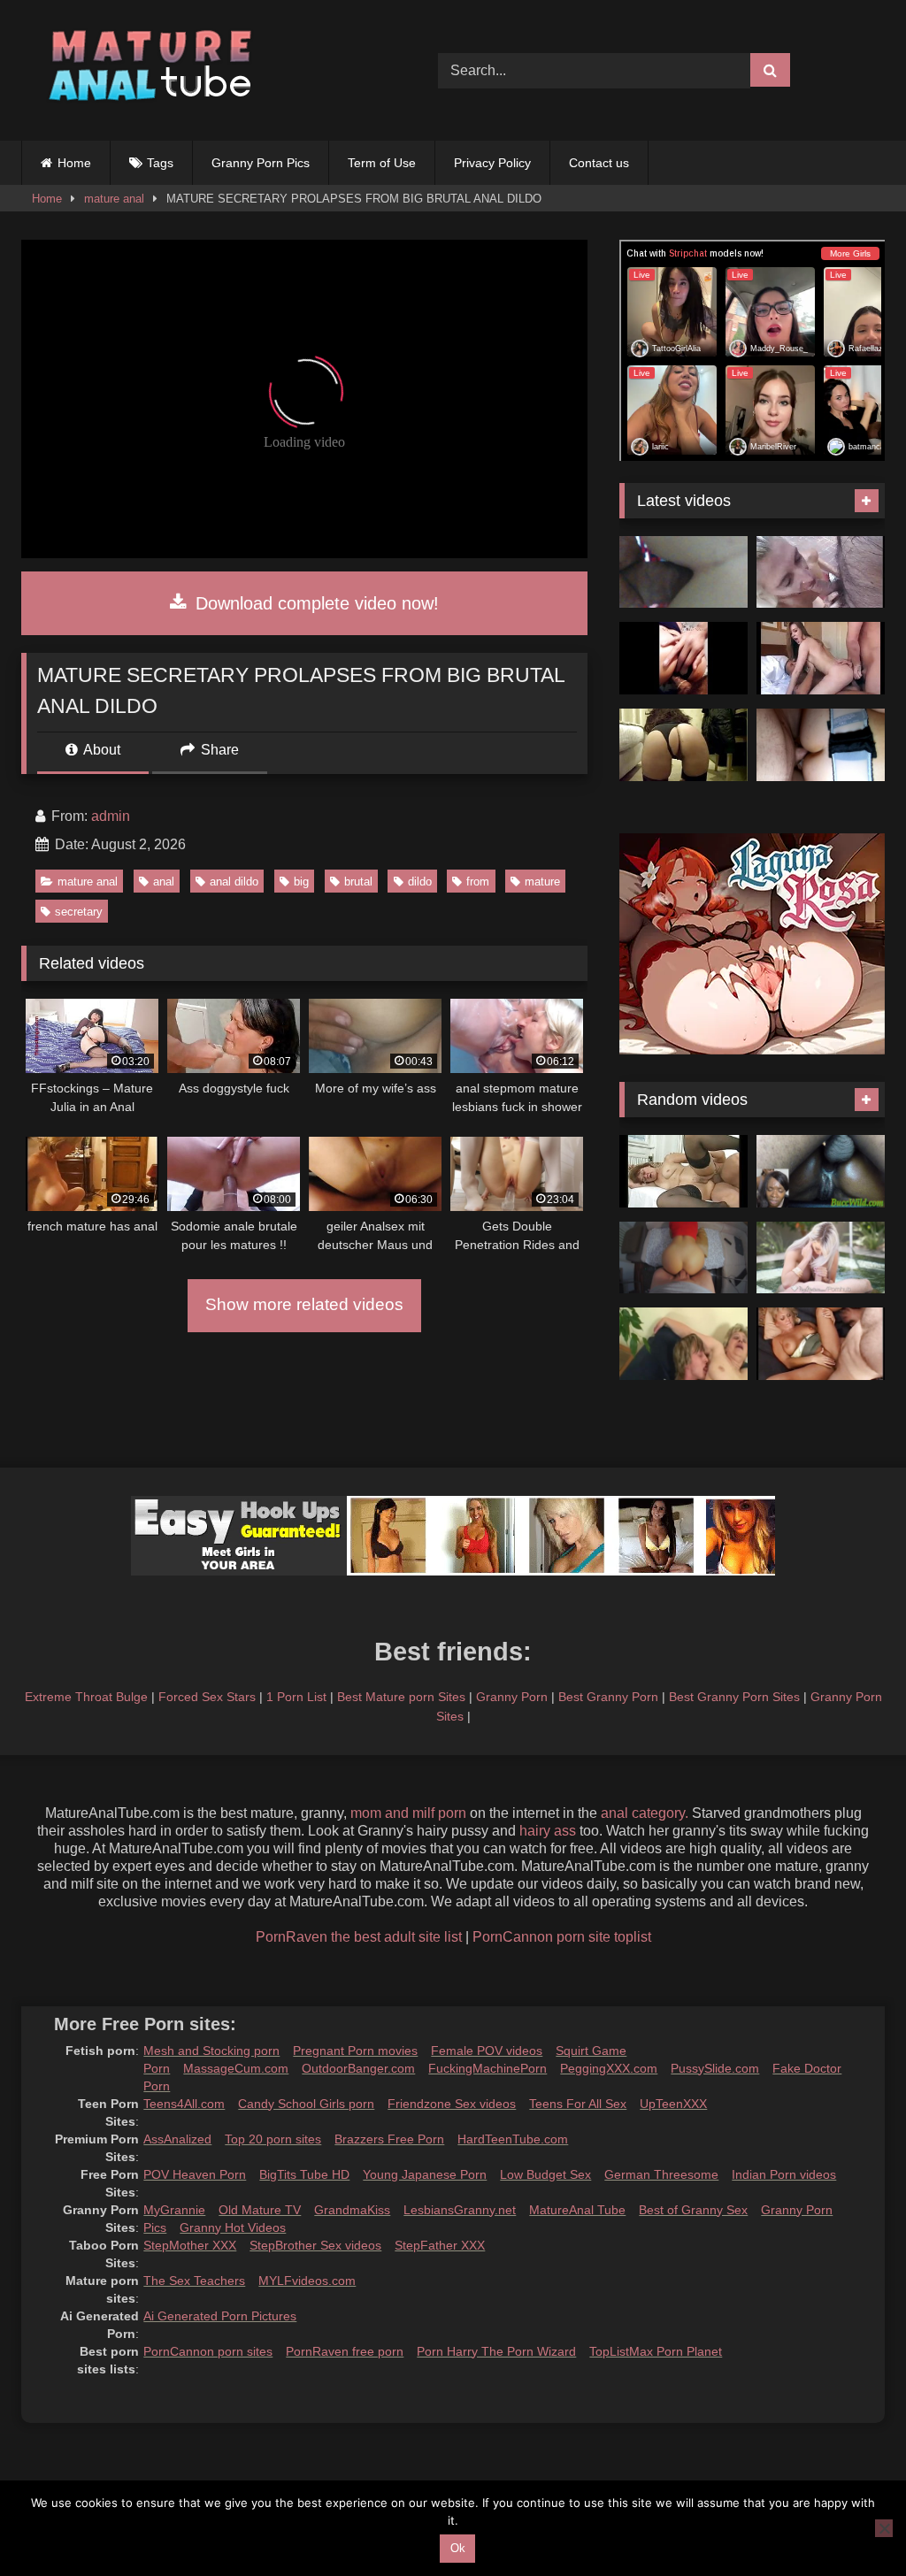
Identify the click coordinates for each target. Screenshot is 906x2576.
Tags (160, 163)
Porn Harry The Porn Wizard (496, 2351)
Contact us (599, 163)
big (301, 882)
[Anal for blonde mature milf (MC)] (821, 1344)
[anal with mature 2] (683, 1171)
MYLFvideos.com (307, 2281)
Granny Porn (512, 1697)
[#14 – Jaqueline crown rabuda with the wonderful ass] (683, 658)
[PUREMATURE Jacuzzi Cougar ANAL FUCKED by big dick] (821, 1258)
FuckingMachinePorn (488, 2068)
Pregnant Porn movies (355, 2051)
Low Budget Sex (545, 2174)
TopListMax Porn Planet (656, 2351)
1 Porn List (296, 1697)
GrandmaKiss (352, 2210)
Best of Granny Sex (693, 2210)
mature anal (114, 199)
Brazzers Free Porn (389, 2139)
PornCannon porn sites (208, 2351)
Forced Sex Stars (207, 1697)
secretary (79, 912)
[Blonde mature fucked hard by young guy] (683, 1344)
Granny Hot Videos (233, 2227)
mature (542, 882)
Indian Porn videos (784, 2174)
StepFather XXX (440, 2245)
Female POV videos (487, 2051)
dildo (420, 882)
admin (111, 816)
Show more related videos (304, 1304)
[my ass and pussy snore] (821, 658)
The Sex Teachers (194, 2281)
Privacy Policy (492, 163)
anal (164, 882)
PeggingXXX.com (609, 2068)
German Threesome (661, 2174)
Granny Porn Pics (261, 163)
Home (74, 163)
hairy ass (548, 1831)
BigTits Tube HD (304, 2174)
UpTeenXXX (673, 2104)
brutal (358, 882)
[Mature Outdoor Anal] (821, 572)
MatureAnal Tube (577, 2210)
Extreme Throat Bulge (86, 1697)
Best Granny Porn (608, 1697)
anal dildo (234, 882)
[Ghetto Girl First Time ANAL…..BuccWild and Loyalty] (821, 1171)
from (478, 882)
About (100, 750)
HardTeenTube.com (513, 2139)
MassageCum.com (236, 2068)
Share (218, 750)
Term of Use (382, 163)
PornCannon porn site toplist (562, 1937)
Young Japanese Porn (425, 2174)
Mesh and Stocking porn (211, 2051)
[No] (884, 2528)
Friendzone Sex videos (452, 2104)
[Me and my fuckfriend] (683, 572)
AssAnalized (177, 2139)
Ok (458, 2548)
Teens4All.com (184, 2104)
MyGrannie (174, 2210)
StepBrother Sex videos (315, 2245)
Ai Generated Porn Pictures (220, 2316)
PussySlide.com (715, 2068)
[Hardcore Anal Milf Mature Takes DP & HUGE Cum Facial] (821, 745)
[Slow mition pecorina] (683, 745)
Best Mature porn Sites (401, 1697)
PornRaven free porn (345, 2351)
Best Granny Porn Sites (734, 1697)
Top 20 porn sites (273, 2139)
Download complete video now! (315, 603)
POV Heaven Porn (195, 2174)
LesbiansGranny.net (460, 2210)
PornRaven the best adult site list (359, 1937)
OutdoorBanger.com (358, 2068)
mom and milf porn (408, 1813)
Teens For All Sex (578, 2104)
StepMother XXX (190, 2245)
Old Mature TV (260, 2210)
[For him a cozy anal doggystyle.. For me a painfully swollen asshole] (683, 1258)
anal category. (645, 1813)
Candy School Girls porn (306, 2104)
